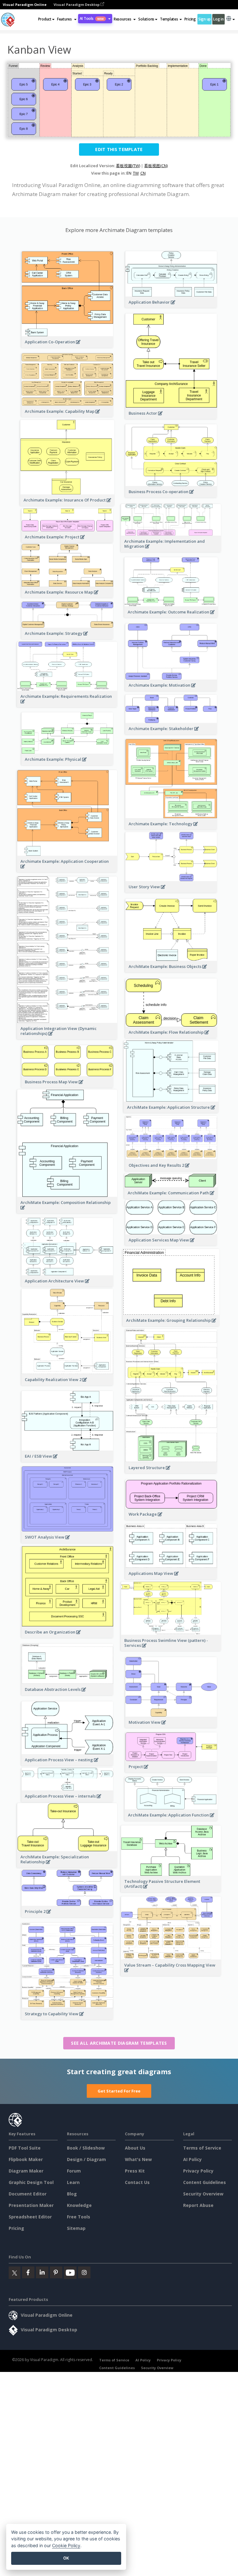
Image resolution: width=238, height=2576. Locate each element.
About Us (135, 2148)
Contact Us (137, 2182)
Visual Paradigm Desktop (77, 4)
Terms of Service (202, 2148)
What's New (138, 2159)
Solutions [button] (146, 19)
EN (129, 173)
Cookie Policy (66, 2545)
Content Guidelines (205, 2182)
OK (66, 2558)
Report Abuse (198, 2205)
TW (136, 173)
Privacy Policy (198, 2171)
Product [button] (45, 19)
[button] (67, 19)
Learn (73, 2182)
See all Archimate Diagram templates (119, 2043)
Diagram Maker (26, 2171)
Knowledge (79, 2205)
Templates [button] (169, 19)
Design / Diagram (86, 2159)
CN (143, 173)
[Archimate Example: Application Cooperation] (67, 870)
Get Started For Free (119, 2091)
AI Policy (192, 2159)
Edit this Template (119, 149)
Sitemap (76, 2228)
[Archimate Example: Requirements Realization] (67, 705)
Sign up (205, 19)
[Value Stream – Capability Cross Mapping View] (171, 1974)
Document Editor (28, 2194)
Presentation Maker (31, 2205)
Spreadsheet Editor (30, 2217)
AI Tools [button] (92, 18)
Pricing (190, 19)
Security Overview (203, 2194)
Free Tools (79, 2217)
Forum (74, 2171)
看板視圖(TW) (128, 166)
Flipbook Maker (26, 2159)
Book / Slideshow (86, 2148)
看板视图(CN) (156, 166)
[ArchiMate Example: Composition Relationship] (67, 1211)
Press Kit (135, 2171)
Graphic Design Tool (31, 2182)
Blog (72, 2194)
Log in (218, 19)
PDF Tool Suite (25, 2148)
